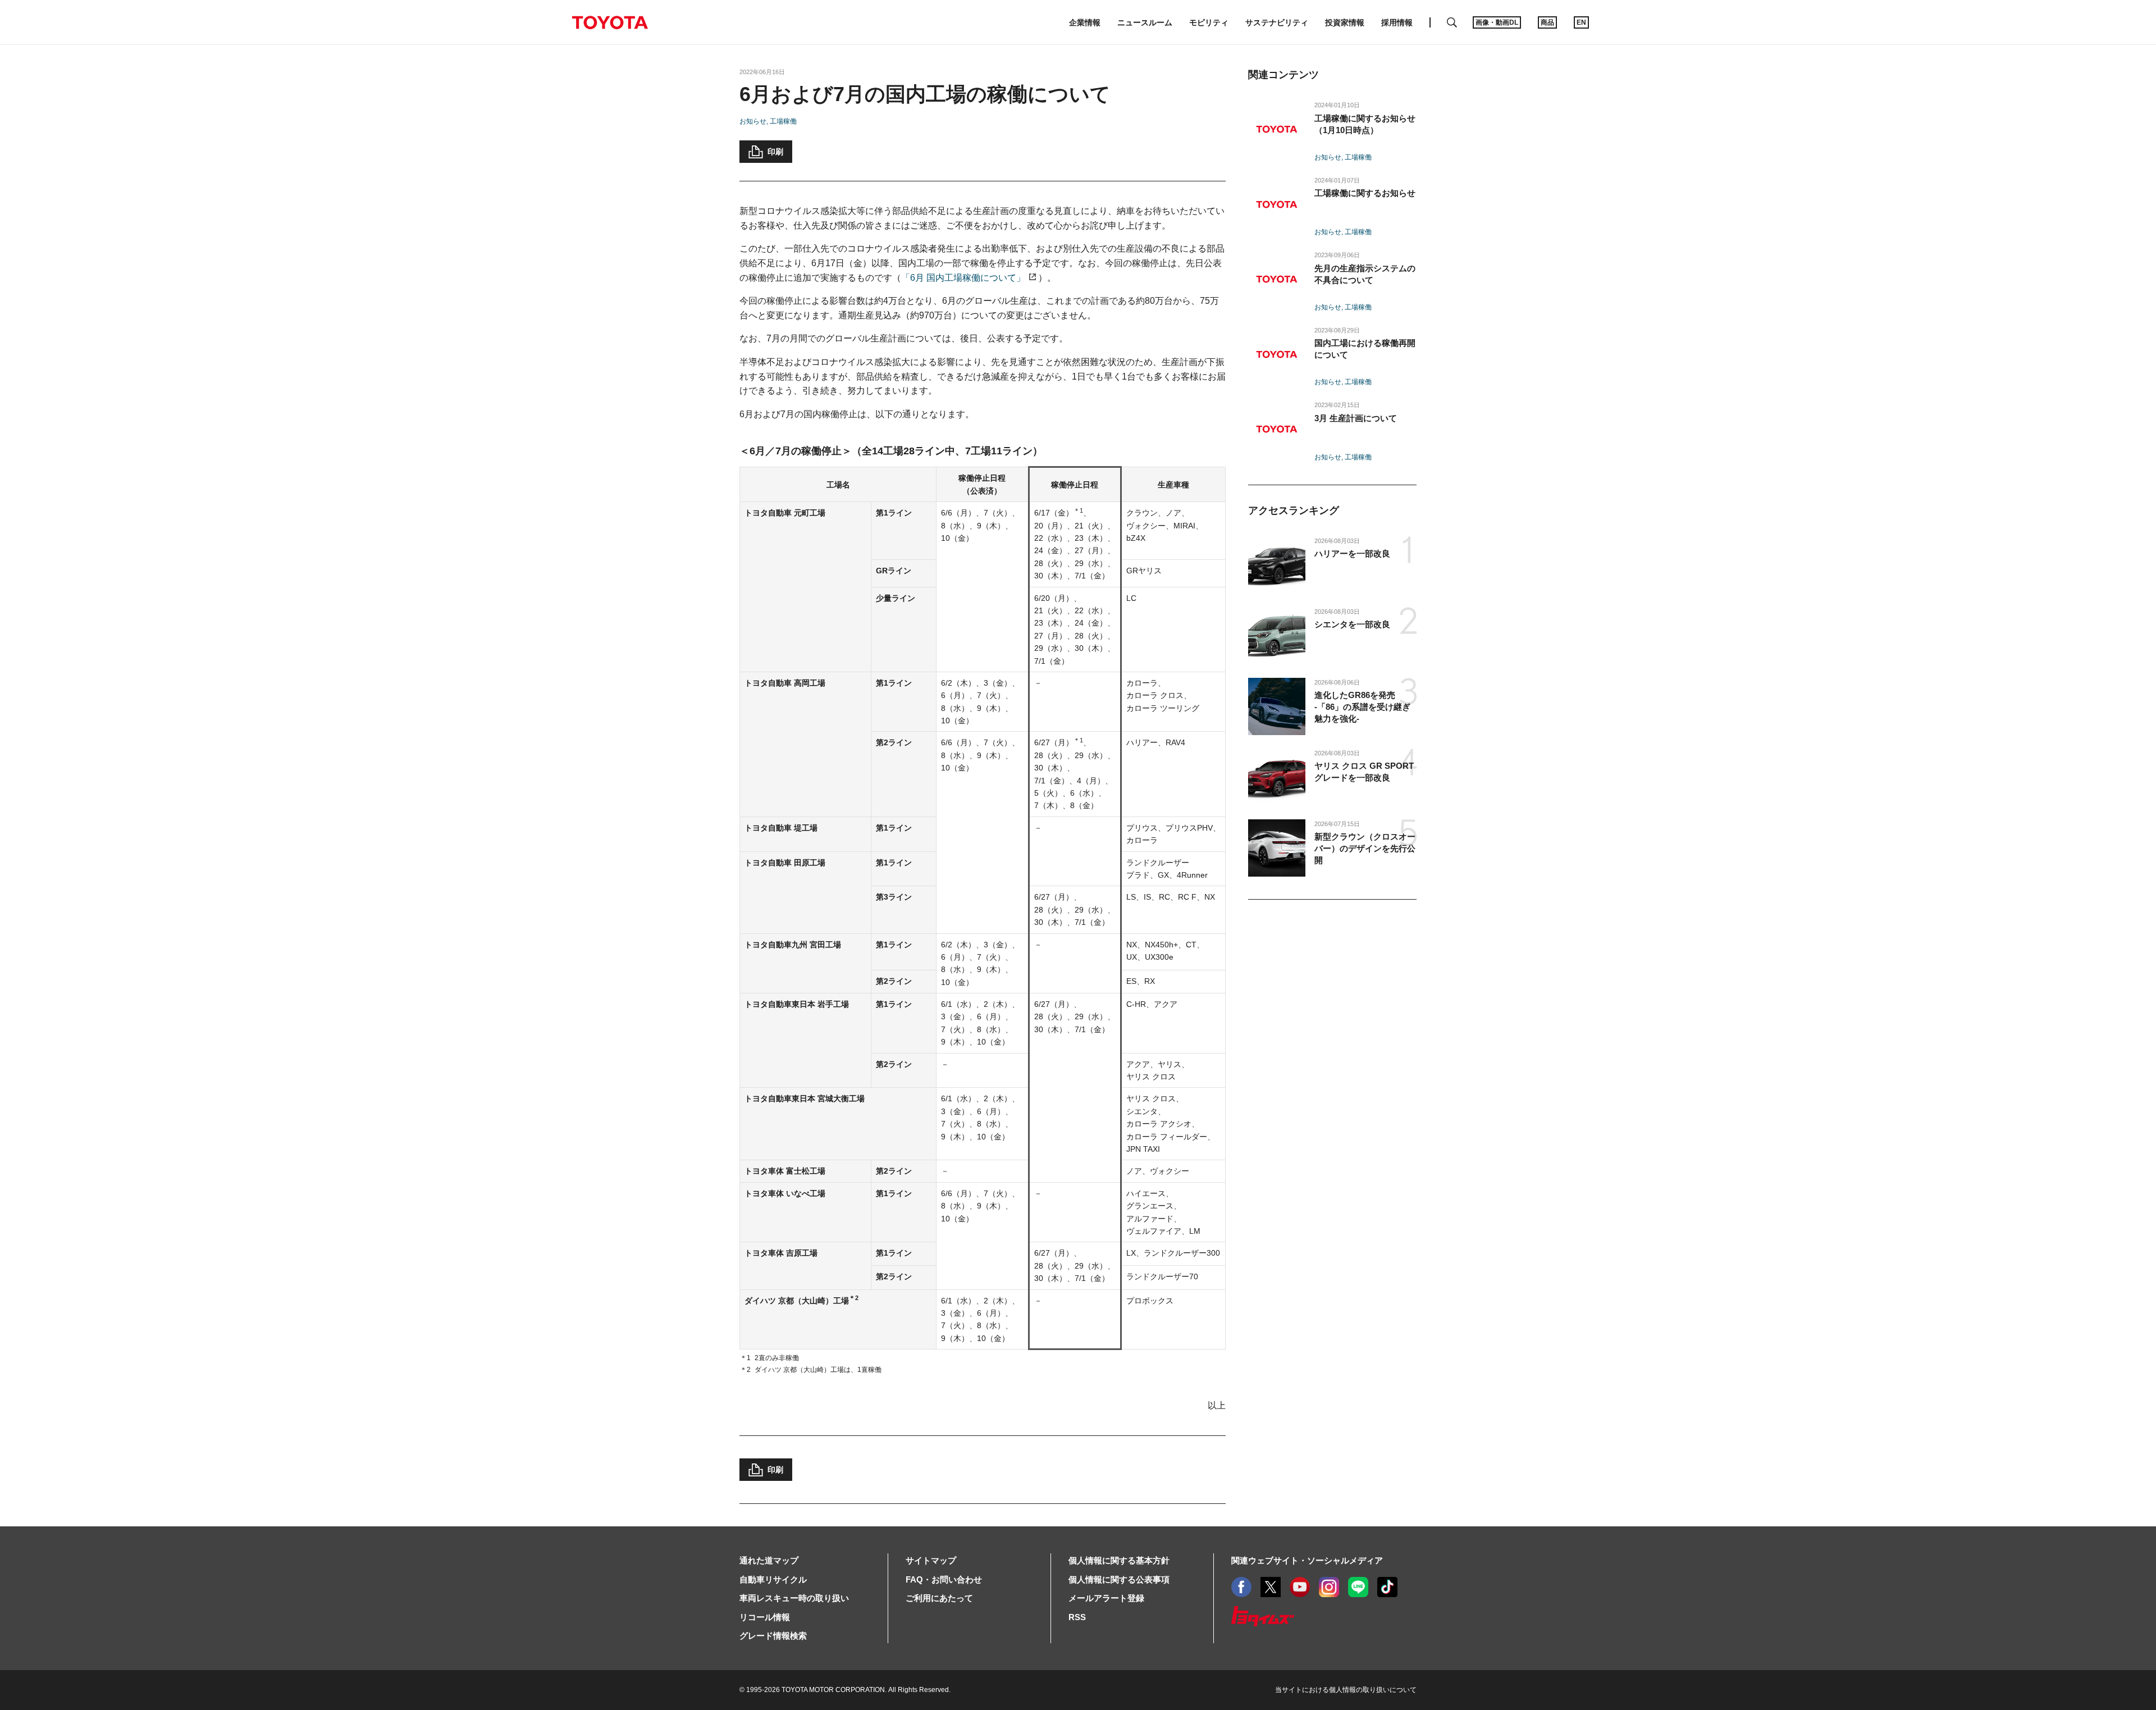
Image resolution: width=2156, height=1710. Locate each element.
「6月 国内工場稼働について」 (963, 278)
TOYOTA (610, 22)
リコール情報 (765, 1617)
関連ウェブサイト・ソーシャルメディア (1307, 1560)
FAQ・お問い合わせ (944, 1579)
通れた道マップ (769, 1560)
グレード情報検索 (773, 1636)
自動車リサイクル (773, 1579)
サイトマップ (931, 1560)
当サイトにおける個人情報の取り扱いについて (1346, 1690)
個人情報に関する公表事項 (1119, 1579)
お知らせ (753, 121)
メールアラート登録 (1106, 1598)
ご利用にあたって (939, 1598)
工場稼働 (783, 121)
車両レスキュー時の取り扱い (794, 1598)
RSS (1077, 1617)
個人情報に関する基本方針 (1119, 1560)
